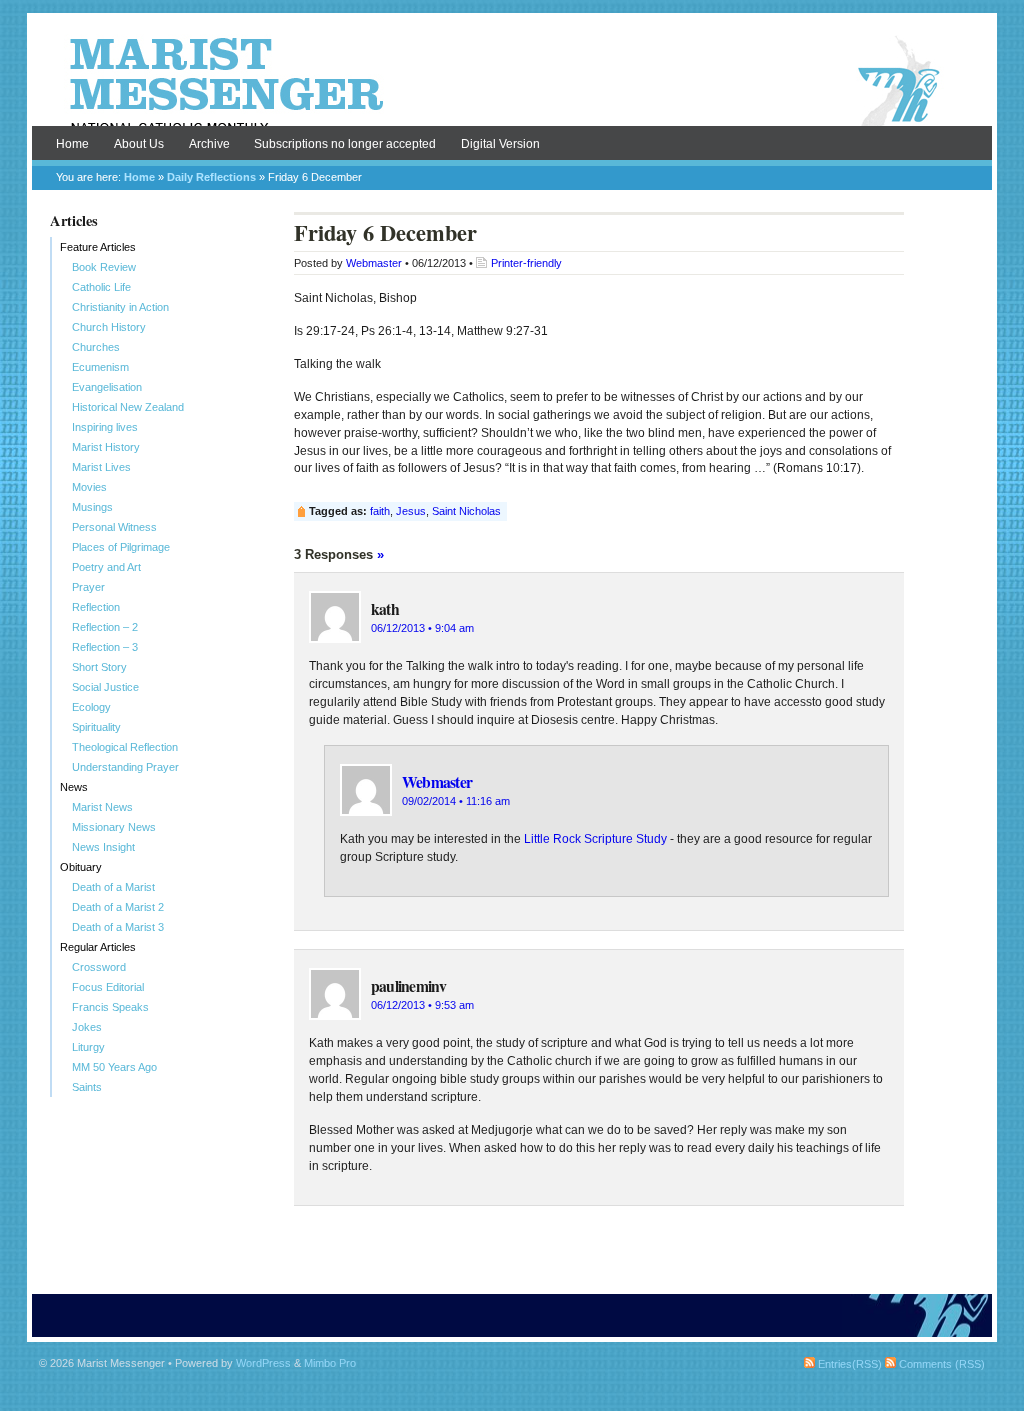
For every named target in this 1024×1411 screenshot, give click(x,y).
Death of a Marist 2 (118, 907)
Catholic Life (101, 287)
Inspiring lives (105, 427)
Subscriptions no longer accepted (345, 144)
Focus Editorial (108, 987)
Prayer (88, 587)
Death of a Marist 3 (118, 927)
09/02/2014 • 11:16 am (456, 801)
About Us (139, 144)
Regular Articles (98, 947)
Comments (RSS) (940, 1364)
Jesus (411, 511)
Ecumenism (100, 367)
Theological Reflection (125, 747)
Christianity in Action (120, 307)
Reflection (96, 607)
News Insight (103, 847)
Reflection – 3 (105, 647)
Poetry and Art (106, 567)
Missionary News (114, 827)
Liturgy (88, 1047)
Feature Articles (98, 247)
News (74, 787)
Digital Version (500, 144)
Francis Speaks (110, 1007)
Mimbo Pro (330, 1363)
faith (380, 511)
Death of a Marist (113, 887)
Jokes (87, 1027)
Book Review (104, 267)
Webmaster (374, 263)
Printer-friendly (526, 263)
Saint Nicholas (466, 511)
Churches (96, 347)
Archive (209, 144)
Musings (92, 507)
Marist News (102, 807)
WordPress (263, 1363)
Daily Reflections (211, 177)
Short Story (99, 667)
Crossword (99, 967)
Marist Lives (101, 467)
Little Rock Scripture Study (595, 839)
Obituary (81, 867)
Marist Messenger (512, 82)
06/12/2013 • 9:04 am (422, 628)
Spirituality (96, 727)
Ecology (91, 707)
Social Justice (105, 687)
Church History (109, 327)
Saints (87, 1087)
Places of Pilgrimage (121, 547)
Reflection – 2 (105, 627)
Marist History (106, 447)
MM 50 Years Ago (114, 1067)
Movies (89, 487)
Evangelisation (107, 387)
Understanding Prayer (125, 767)
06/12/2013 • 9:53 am (422, 1005)
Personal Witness (114, 527)
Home (72, 144)
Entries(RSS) (848, 1364)
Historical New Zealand (128, 407)
